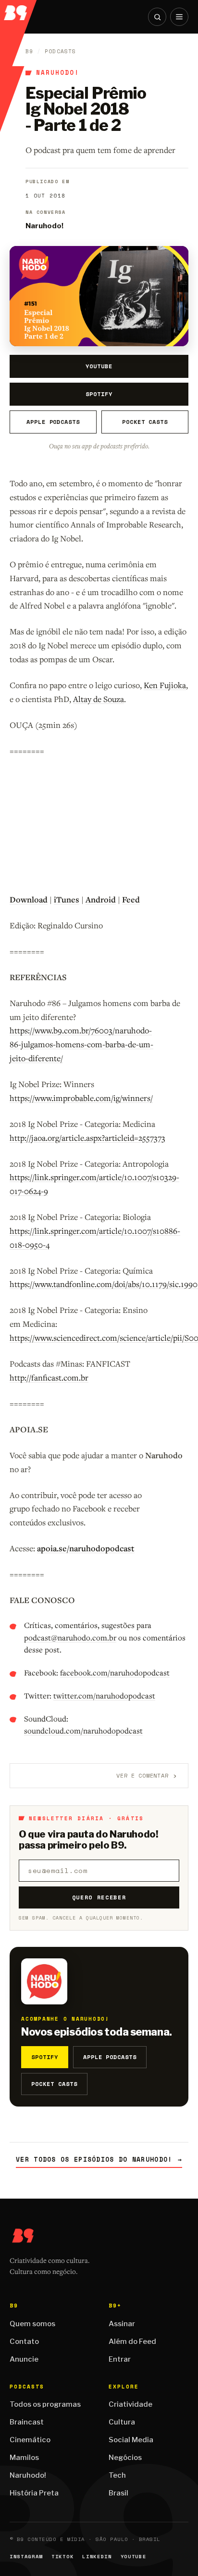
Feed (131, 899)
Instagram (26, 2557)
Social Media (131, 2440)
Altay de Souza (99, 699)
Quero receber (99, 1897)
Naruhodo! (58, 73)
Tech (117, 2475)
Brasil (118, 2493)
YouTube (99, 366)
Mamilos (24, 2458)
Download (29, 899)
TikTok (62, 2557)
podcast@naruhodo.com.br (70, 1638)
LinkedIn (97, 2557)
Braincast (27, 2422)
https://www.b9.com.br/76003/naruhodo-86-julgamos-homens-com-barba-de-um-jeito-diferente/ (81, 1044)
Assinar (122, 2324)
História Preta (34, 2493)
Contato (24, 2342)
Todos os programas (45, 2404)
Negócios (125, 2458)
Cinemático (30, 2440)
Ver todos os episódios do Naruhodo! (99, 2160)
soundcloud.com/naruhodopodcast (83, 1731)
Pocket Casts (145, 422)
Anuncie (24, 2359)
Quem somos (32, 2324)
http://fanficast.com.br (49, 1377)
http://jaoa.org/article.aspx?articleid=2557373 (87, 1138)
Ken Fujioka (165, 685)
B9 (29, 51)
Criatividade (130, 2404)
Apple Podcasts (53, 422)
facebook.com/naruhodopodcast (115, 1673)
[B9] (19, 10)
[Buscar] (157, 17)
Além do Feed (132, 2342)
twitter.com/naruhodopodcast (104, 1696)
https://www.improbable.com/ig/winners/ (81, 1098)
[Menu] (179, 17)
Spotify (99, 394)
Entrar (120, 2359)
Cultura (122, 2422)
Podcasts (60, 51)
